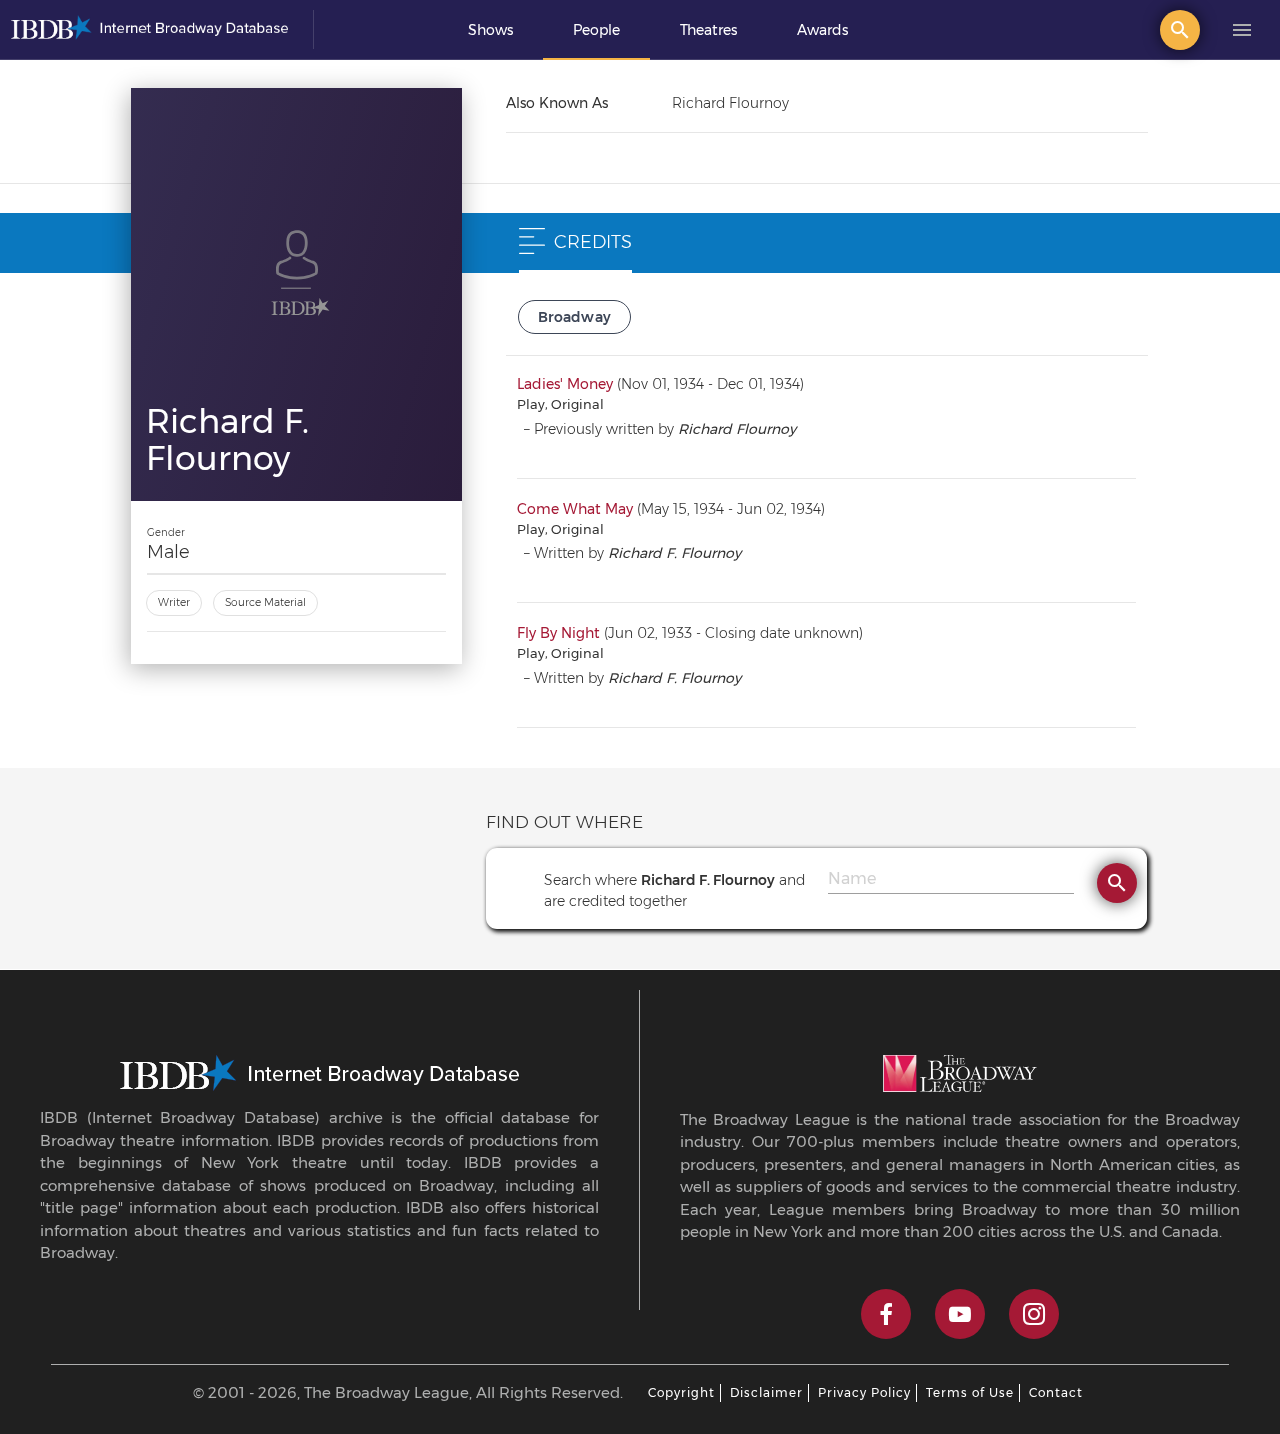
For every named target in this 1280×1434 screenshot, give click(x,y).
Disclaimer (766, 1392)
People (596, 30)
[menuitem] (490, 30)
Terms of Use (970, 1392)
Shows (490, 30)
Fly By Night (558, 633)
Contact (1056, 1392)
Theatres (708, 30)
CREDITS (593, 242)
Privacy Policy (864, 1392)
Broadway (575, 317)
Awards (822, 30)
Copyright (681, 1392)
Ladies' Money (565, 384)
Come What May (575, 509)
